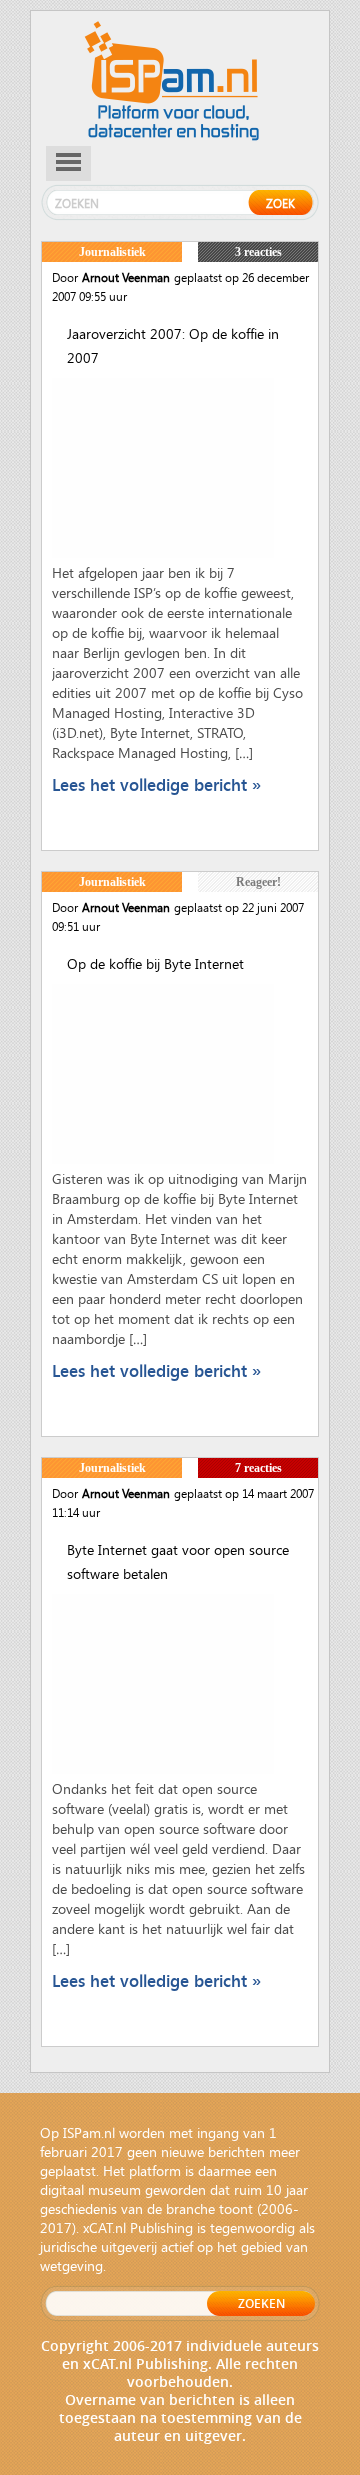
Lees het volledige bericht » (156, 784)
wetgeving (71, 2265)
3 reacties (258, 252)
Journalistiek (112, 252)
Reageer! (258, 882)
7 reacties (258, 1468)
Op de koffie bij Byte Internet (155, 963)
